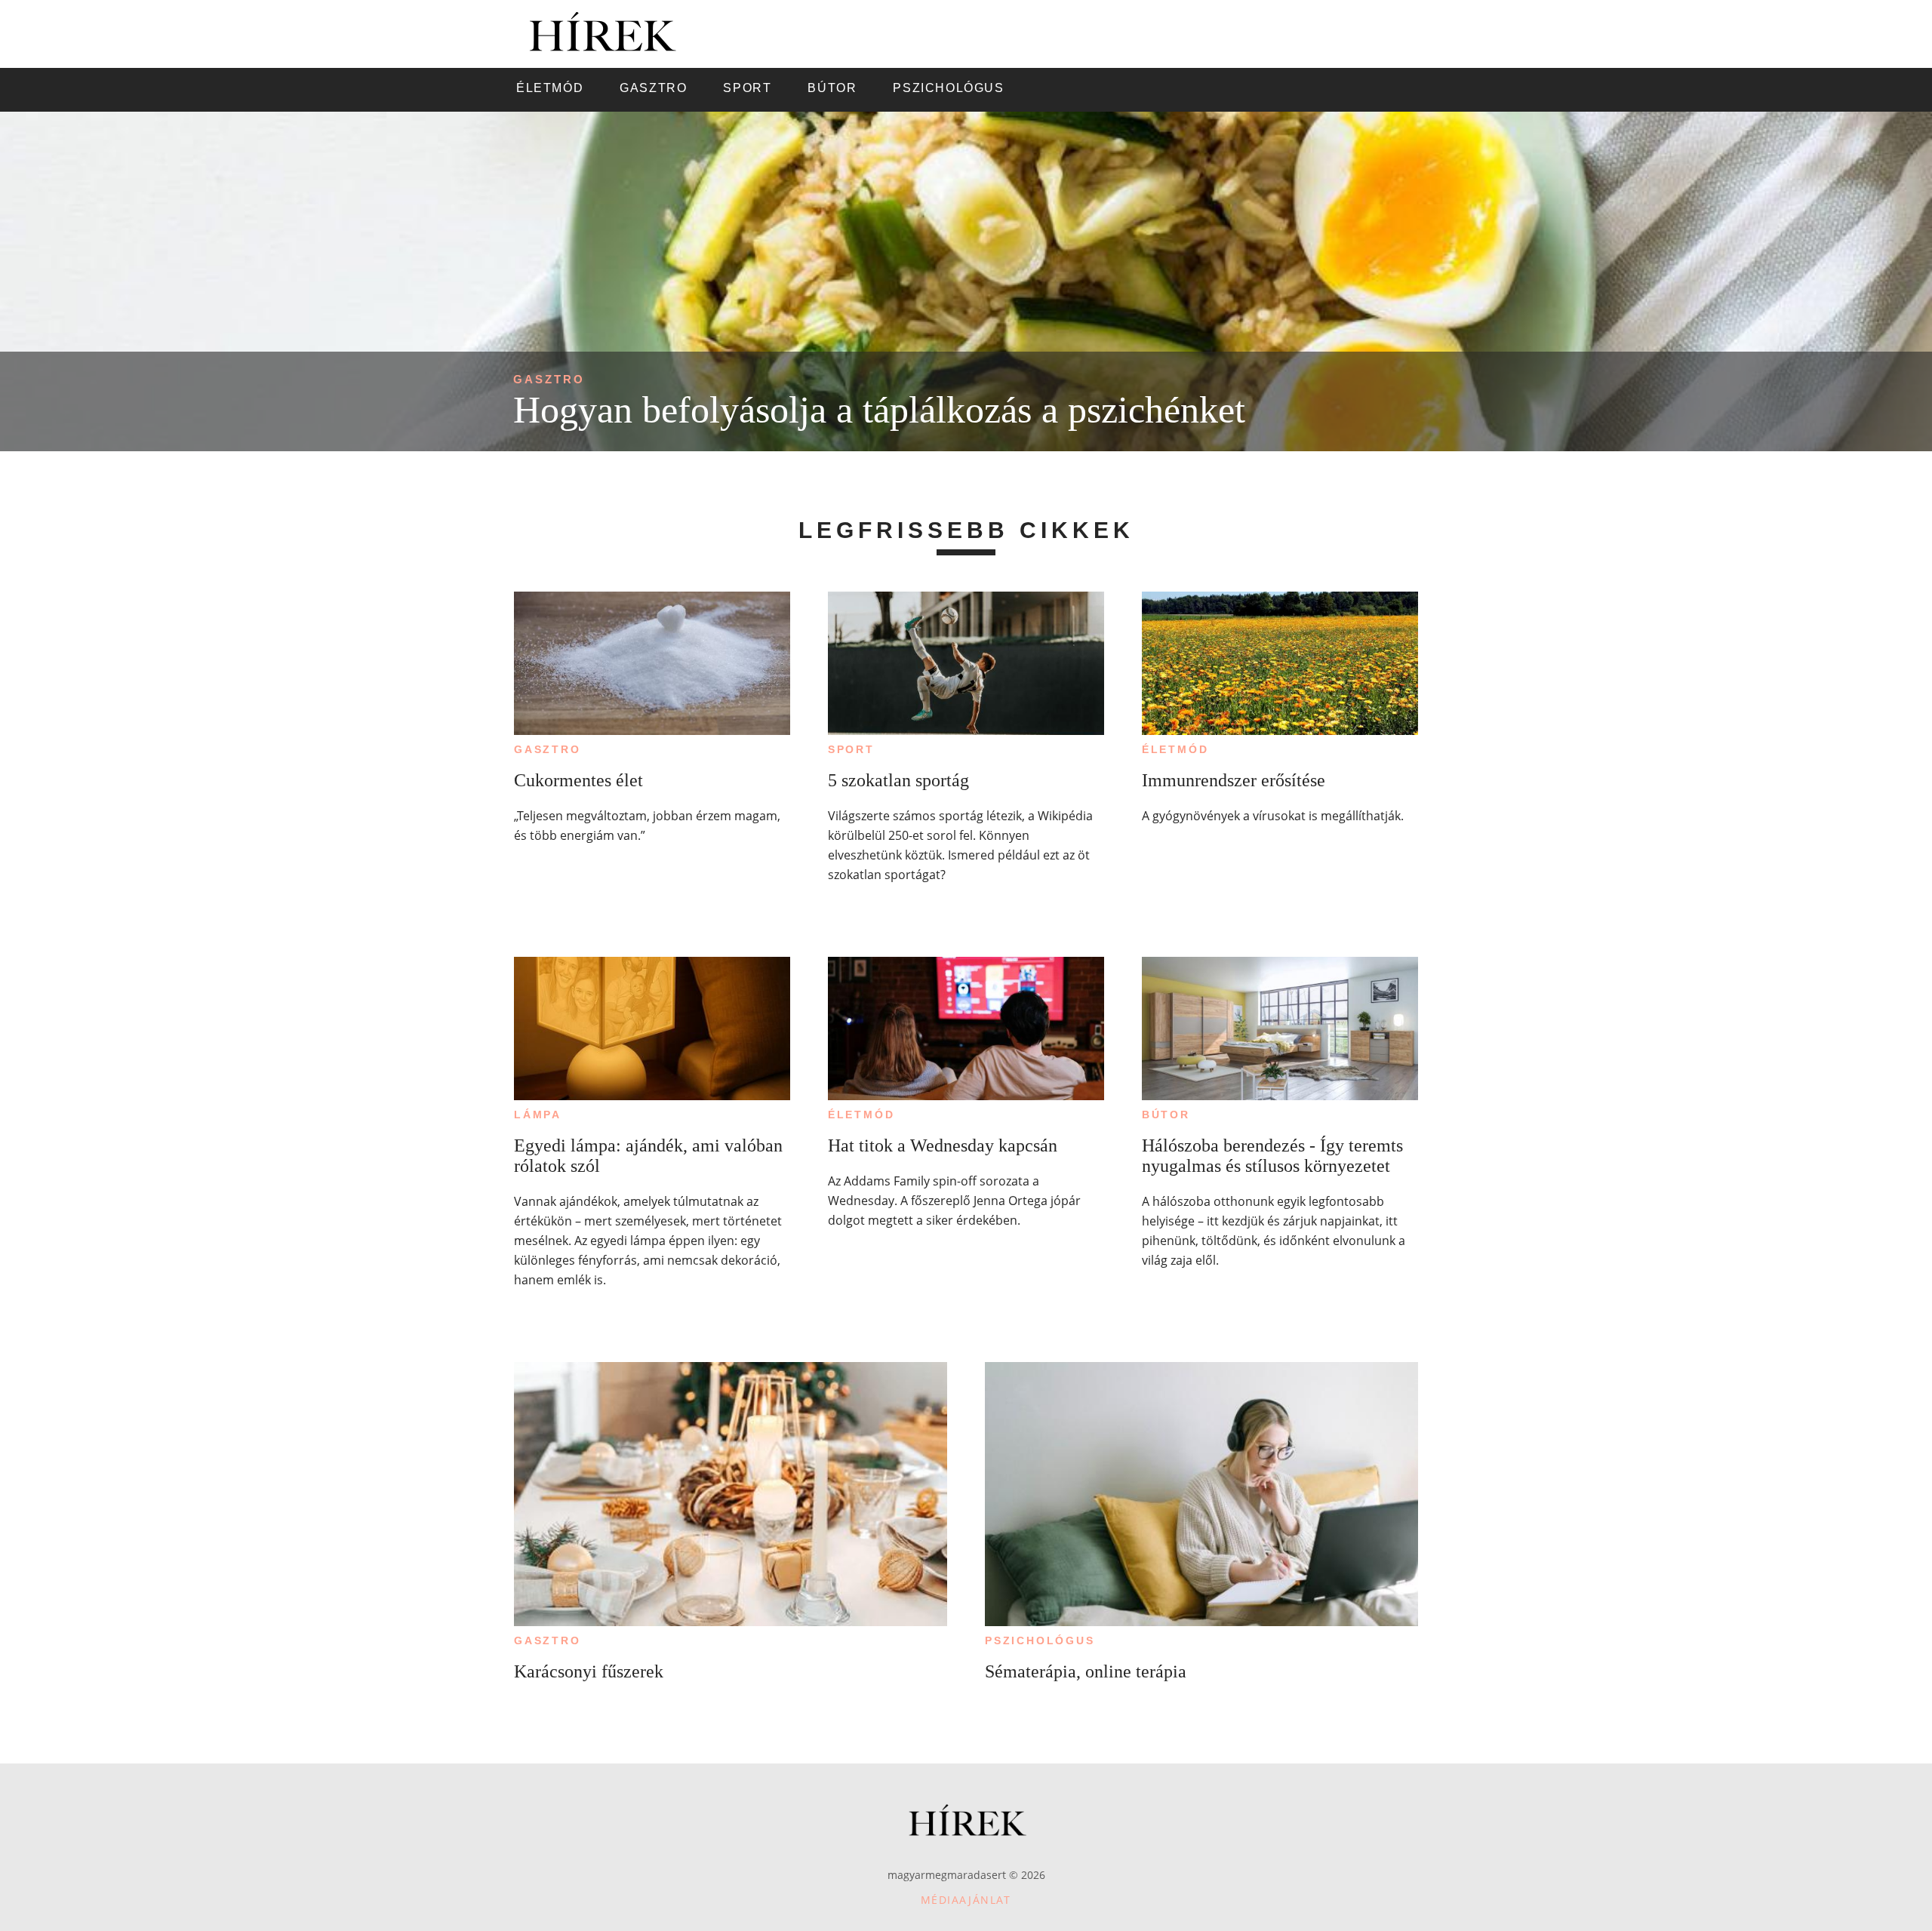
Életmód (1175, 749)
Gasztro (549, 379)
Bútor (1166, 1115)
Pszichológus (1040, 1640)
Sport (851, 749)
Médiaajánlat (966, 1900)
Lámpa (538, 1115)
